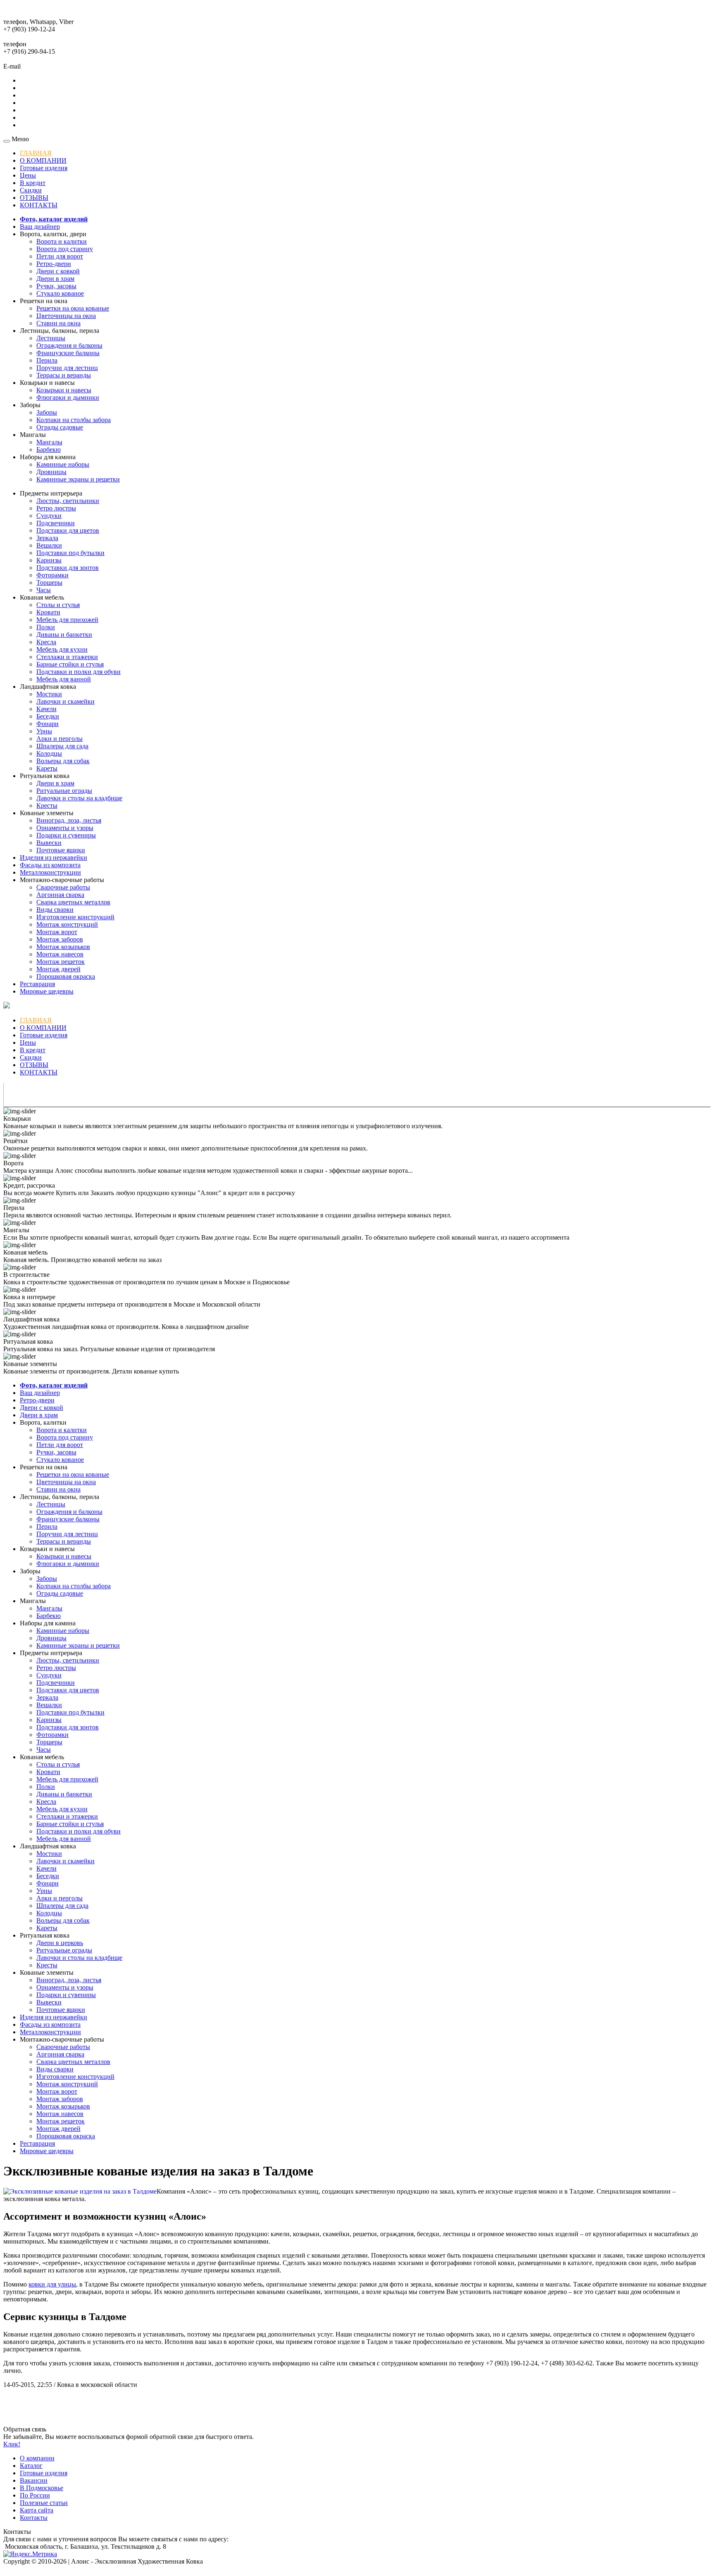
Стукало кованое (60, 293)
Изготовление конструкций (75, 917)
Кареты (47, 768)
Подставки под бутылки (70, 553)
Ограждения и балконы (69, 345)
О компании (37, 2458)
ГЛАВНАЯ (36, 153)
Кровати (48, 612)
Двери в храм (55, 279)
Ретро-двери (54, 264)
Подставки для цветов (68, 530)
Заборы (47, 412)
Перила (47, 360)
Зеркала (47, 538)
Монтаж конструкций (67, 924)
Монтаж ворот (57, 932)
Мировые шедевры (47, 991)
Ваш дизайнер (40, 227)
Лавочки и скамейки (65, 701)
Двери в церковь (60, 1943)
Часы (44, 590)
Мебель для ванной (64, 679)
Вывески (49, 843)
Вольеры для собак (63, 761)
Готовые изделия (44, 168)
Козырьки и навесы (64, 390)
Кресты (47, 805)
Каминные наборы (63, 464)
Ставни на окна (58, 323)
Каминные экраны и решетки (78, 479)
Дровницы (51, 472)
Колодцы (49, 753)
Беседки (48, 716)
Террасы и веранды (64, 375)
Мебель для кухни (62, 649)
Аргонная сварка (60, 895)
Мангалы (49, 442)
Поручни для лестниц (67, 368)
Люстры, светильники (68, 501)
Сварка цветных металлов (73, 902)
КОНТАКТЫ (39, 205)
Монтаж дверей (58, 969)
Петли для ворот (60, 256)
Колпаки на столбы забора (74, 420)
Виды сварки (55, 910)
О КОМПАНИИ (43, 160)
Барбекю (49, 449)
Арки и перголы (59, 739)
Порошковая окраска (66, 976)
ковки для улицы (52, 2284)
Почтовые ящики (61, 850)
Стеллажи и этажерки (67, 657)
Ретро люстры (56, 508)
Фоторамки (52, 575)
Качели (46, 709)
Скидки (31, 190)
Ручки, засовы (56, 286)
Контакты (34, 2518)
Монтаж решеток (61, 962)
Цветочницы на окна (66, 316)
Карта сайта (37, 2510)
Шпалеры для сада (62, 746)
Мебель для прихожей (67, 620)
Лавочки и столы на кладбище (79, 798)
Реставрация (37, 984)
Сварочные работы (63, 887)
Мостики (49, 694)
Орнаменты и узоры (65, 828)
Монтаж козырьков (63, 947)
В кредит (33, 183)
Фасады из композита (50, 865)
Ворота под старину (65, 249)
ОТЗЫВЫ (34, 198)
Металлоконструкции (50, 872)
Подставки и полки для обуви (79, 672)
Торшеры (49, 582)
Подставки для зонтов (68, 568)
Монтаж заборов (60, 939)
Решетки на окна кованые (73, 308)
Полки (46, 627)
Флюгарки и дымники (68, 397)
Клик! (12, 2444)
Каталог (31, 2466)
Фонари (48, 724)
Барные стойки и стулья (70, 664)
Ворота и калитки (62, 241)
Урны (44, 731)
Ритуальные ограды (64, 791)
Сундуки (49, 516)
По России (35, 2495)
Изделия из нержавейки (54, 857)
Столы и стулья (58, 605)
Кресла (46, 642)
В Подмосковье (42, 2488)
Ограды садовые (60, 427)
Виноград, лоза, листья (69, 820)
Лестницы (51, 338)
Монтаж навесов (60, 954)
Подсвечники (56, 523)
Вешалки (49, 545)
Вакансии (34, 2480)
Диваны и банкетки (64, 635)
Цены (28, 175)
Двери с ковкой (58, 271)
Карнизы (49, 560)
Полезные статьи (44, 2503)
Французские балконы (68, 353)
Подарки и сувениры (66, 835)
